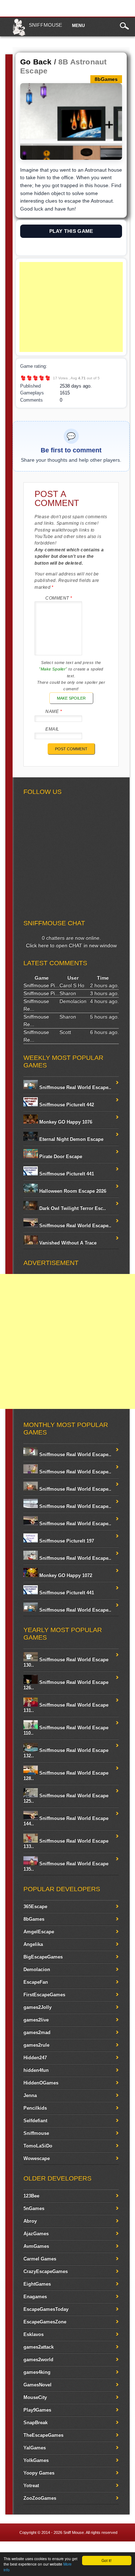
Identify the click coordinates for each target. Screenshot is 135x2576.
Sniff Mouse (74, 2532)
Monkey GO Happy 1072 (65, 1575)
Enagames (35, 2297)
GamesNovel (37, 2385)
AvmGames (36, 2246)
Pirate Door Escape (60, 1156)
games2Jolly (37, 2007)
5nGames (34, 2208)
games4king (37, 2372)
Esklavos (33, 2334)
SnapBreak (35, 2423)
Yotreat (31, 2485)
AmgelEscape (39, 1932)
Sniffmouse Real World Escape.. (75, 1087)
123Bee (31, 2196)
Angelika (33, 1944)
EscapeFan (36, 1982)
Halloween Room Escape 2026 (72, 1191)
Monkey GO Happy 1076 (65, 1122)
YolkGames (36, 2460)
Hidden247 (35, 2058)
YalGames (35, 2448)
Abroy (30, 2221)
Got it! (107, 2560)
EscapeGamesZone (45, 2322)
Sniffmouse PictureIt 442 (66, 1105)
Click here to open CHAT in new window (71, 945)
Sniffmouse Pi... (41, 985)
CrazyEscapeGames (46, 2271)
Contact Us (120, 2550)
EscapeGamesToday (46, 2309)
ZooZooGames (40, 2498)
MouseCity (35, 2397)
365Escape (35, 1906)
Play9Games (37, 2410)
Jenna (30, 2095)
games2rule (36, 2045)
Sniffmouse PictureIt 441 (66, 1174)
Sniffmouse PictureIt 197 (66, 1541)
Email (52, 729)
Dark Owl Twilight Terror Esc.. (72, 1208)
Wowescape (37, 2158)
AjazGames (36, 2234)
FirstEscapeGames (44, 1995)
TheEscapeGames (43, 2435)
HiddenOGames (41, 2083)
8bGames (34, 1919)
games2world (38, 2360)
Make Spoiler (71, 698)
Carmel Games (40, 2259)
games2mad (37, 2032)
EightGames (37, 2284)
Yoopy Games (39, 2473)
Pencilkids (35, 2108)
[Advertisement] (71, 307)
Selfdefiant (35, 2121)
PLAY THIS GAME (71, 231)
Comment (59, 598)
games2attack (39, 2347)
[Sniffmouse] (19, 35)
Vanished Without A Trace (67, 1243)
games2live (36, 2020)
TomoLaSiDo (38, 2146)
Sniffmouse (45, 25)
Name (54, 711)
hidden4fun (36, 2070)
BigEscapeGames (43, 1957)
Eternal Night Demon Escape (71, 1139)
